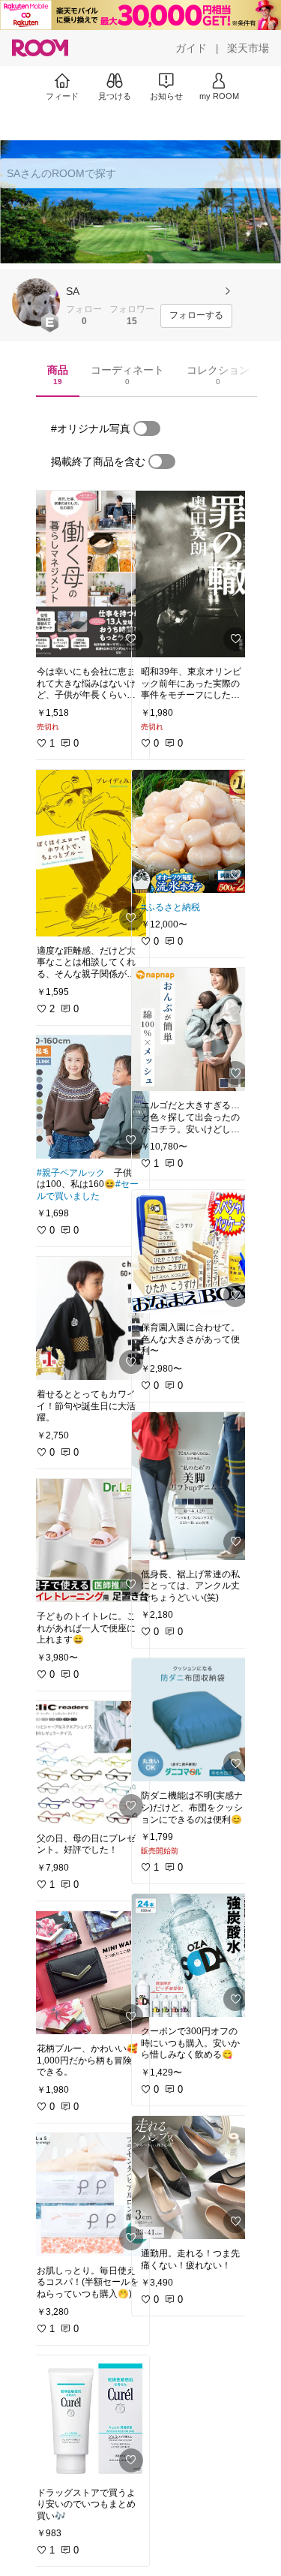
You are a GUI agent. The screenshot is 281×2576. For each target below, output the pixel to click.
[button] (36, 302)
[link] (88, 574)
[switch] (147, 428)
